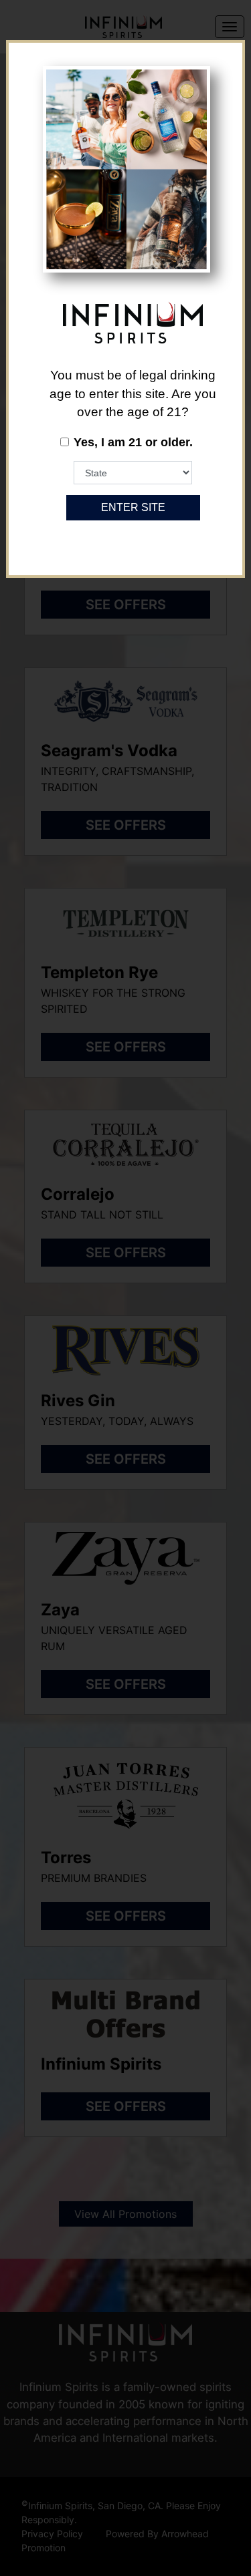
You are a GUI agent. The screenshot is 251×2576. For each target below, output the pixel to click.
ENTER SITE (133, 507)
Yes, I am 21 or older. (133, 442)
